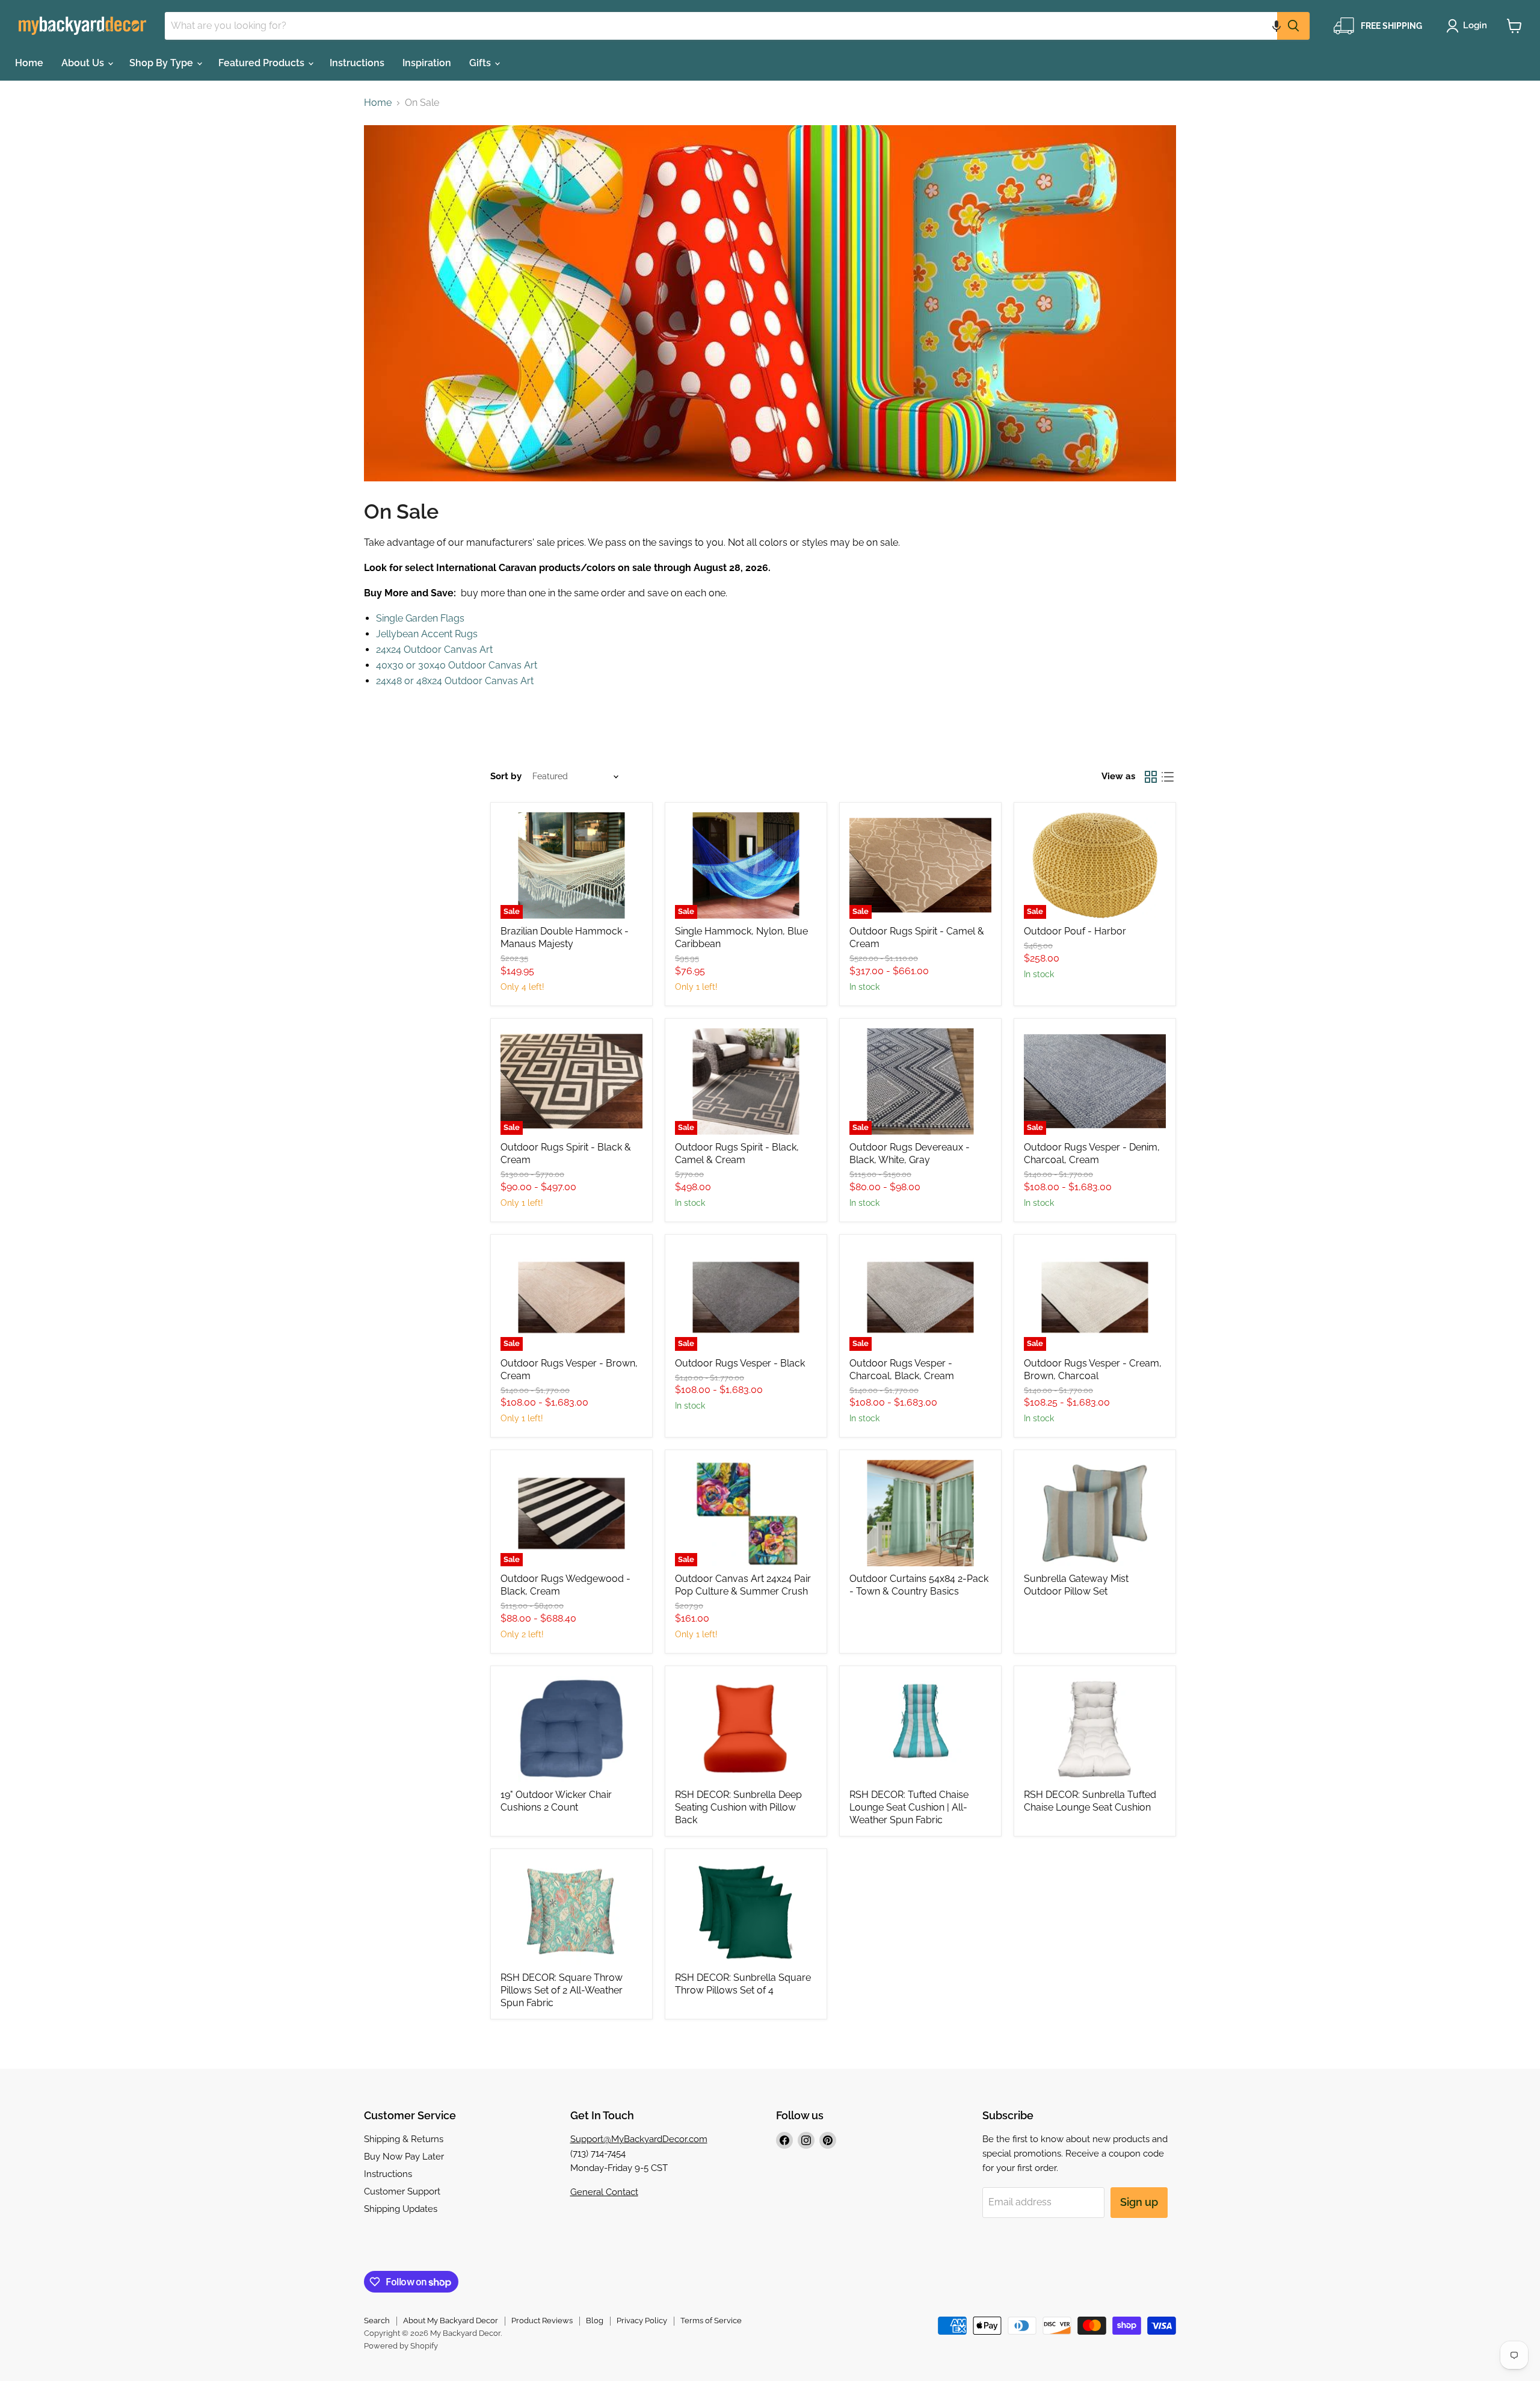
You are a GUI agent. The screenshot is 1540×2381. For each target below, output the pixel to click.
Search (377, 2321)
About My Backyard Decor (451, 2321)
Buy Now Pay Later (404, 2157)
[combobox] (721, 26)
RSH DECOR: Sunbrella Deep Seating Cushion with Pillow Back (738, 1807)
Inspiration (427, 63)
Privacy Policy (642, 2321)
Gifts (481, 63)
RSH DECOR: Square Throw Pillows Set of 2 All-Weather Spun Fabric (562, 1990)
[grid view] (1151, 777)
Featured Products (263, 63)
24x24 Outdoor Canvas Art (434, 650)
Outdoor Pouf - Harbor (1075, 931)
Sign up (1139, 2202)
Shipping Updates (401, 2209)
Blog (595, 2321)
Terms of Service (711, 2321)
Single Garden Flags (420, 618)
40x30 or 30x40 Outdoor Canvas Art (457, 665)
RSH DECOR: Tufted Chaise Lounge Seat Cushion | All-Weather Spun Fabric (909, 1807)
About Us (84, 63)
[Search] (1293, 26)
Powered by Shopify (401, 2346)
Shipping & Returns (404, 2139)
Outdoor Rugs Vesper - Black (740, 1363)
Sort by (506, 777)
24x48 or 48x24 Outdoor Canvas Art (455, 681)
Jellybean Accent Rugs (427, 634)
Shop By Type (162, 63)
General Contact (604, 2192)
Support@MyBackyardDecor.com (639, 2139)
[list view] (1168, 777)
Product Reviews (542, 2321)
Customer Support (402, 2191)
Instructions (357, 63)
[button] (1277, 26)
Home (29, 63)
